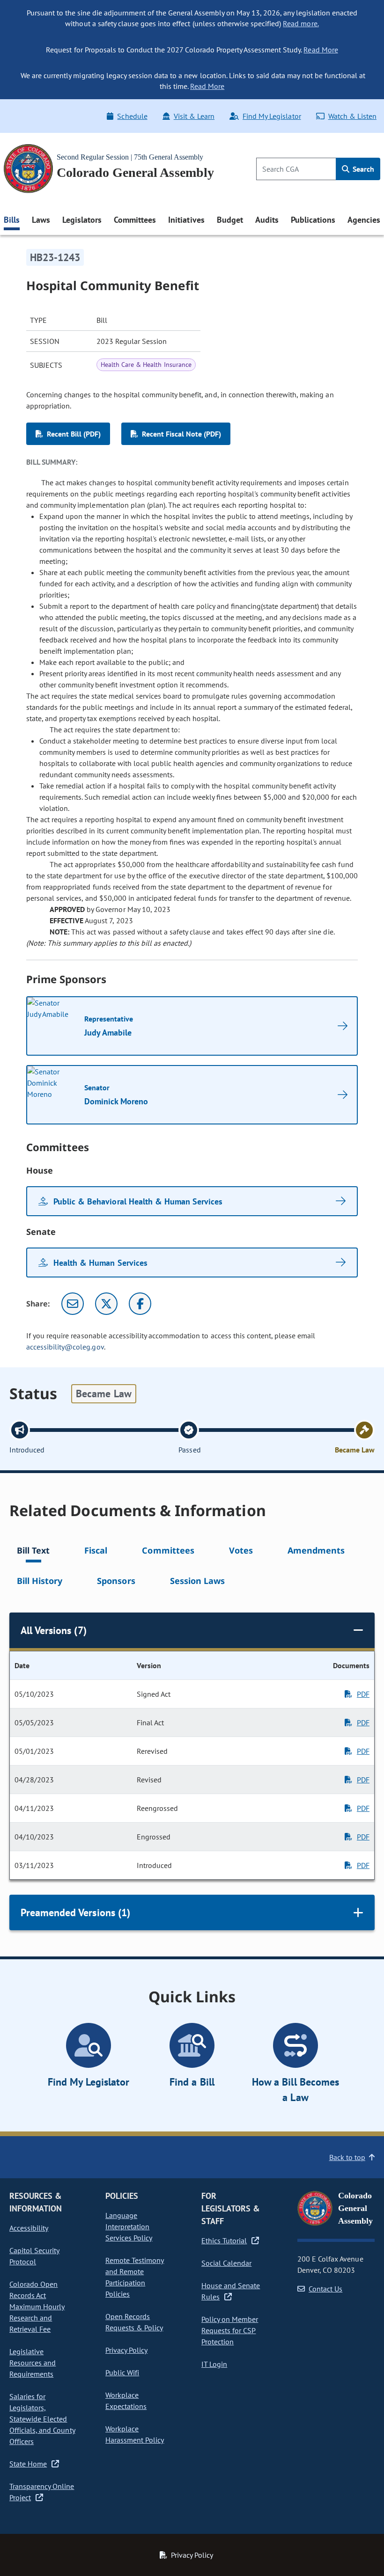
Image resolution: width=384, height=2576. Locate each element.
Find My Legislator (272, 116)
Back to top (347, 2157)
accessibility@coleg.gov (65, 1347)
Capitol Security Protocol (34, 2256)
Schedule (132, 116)
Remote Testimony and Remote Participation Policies (135, 2277)
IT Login (214, 2364)
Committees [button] (135, 220)
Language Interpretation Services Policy (129, 2226)
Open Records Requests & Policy (134, 2322)
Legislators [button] (82, 220)
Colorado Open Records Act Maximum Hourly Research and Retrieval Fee (37, 2306)
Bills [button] (12, 220)
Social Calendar (226, 2263)
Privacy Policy (126, 2350)
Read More (321, 50)
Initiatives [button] (186, 220)
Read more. (301, 23)
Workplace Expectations (126, 2401)
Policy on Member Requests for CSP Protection (230, 2330)
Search (362, 169)
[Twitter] (106, 1304)
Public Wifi (122, 2372)
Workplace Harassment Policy (135, 2434)
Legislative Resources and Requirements (33, 2363)
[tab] (33, 1552)
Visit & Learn (194, 116)
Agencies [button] (364, 220)
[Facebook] (140, 1304)
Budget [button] (230, 220)
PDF (363, 1694)
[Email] (73, 1304)
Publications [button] (313, 220)
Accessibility (29, 2228)
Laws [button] (41, 220)
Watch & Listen (352, 116)
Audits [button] (267, 220)
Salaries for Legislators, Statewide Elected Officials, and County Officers (42, 2419)
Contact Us (325, 2289)
